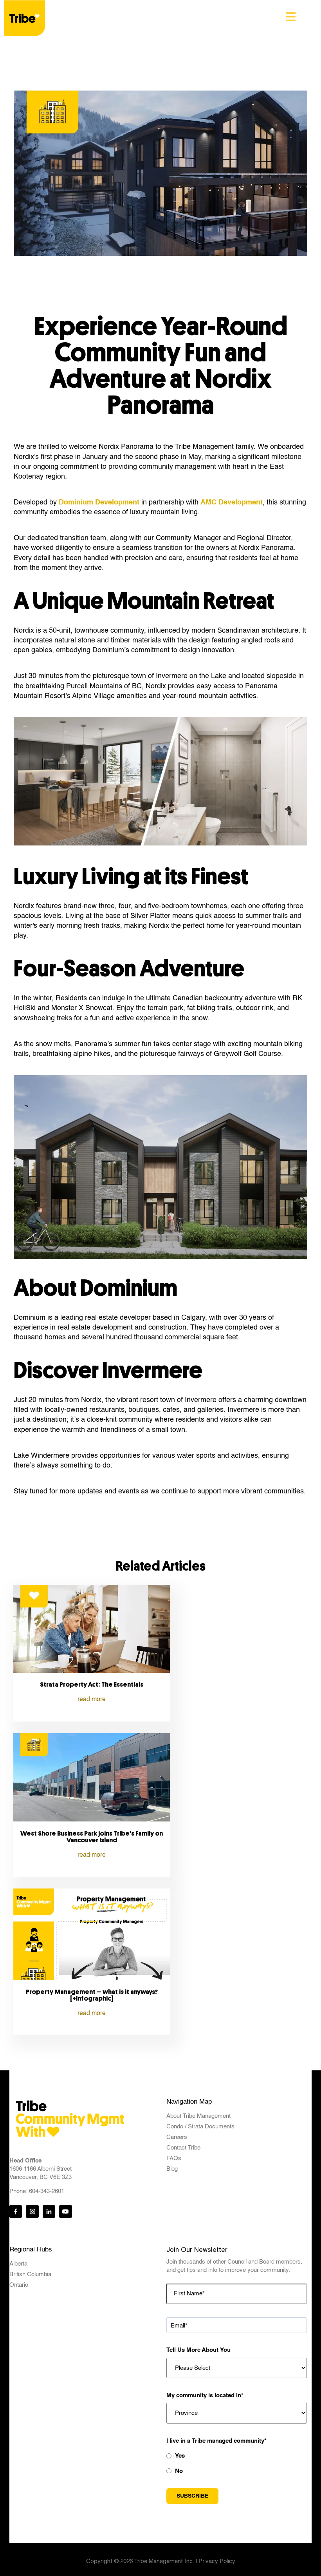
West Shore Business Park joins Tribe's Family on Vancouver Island (92, 1837)
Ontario (19, 2285)
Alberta (18, 2264)
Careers (177, 2137)
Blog (172, 2169)
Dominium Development (99, 503)
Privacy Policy (217, 2561)
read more (92, 1700)
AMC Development (232, 503)
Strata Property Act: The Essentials (92, 1684)
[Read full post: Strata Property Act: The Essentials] (92, 1671)
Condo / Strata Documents (200, 2127)
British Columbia (30, 2274)
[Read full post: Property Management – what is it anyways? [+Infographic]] (92, 1977)
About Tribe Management (198, 2116)
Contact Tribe (183, 2148)
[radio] (237, 2456)
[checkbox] (237, 2463)
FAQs (174, 2158)
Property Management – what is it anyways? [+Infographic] (92, 1995)
